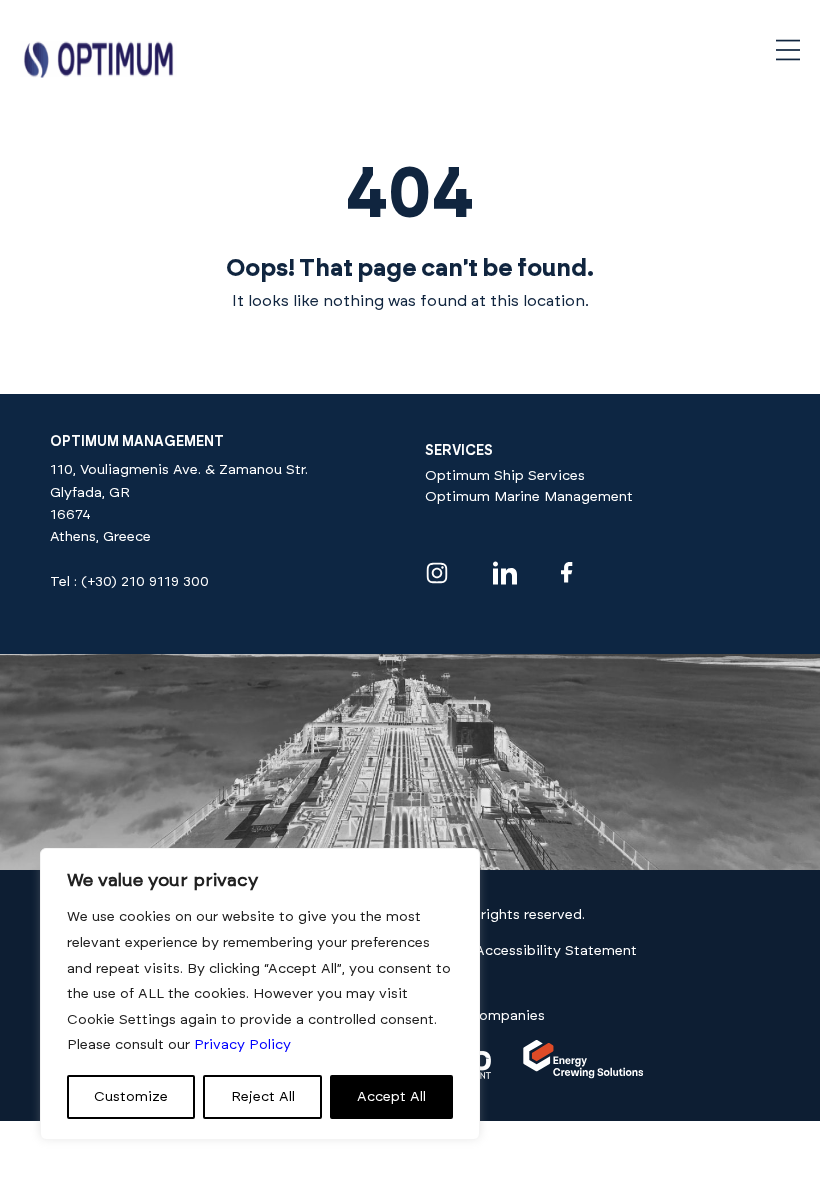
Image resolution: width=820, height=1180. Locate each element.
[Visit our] (583, 1075)
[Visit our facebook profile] (567, 572)
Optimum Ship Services (505, 476)
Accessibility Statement (556, 951)
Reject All (263, 1097)
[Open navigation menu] (788, 50)
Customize (131, 1097)
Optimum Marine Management (529, 497)
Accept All (391, 1097)
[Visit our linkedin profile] (505, 573)
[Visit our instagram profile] (437, 573)
